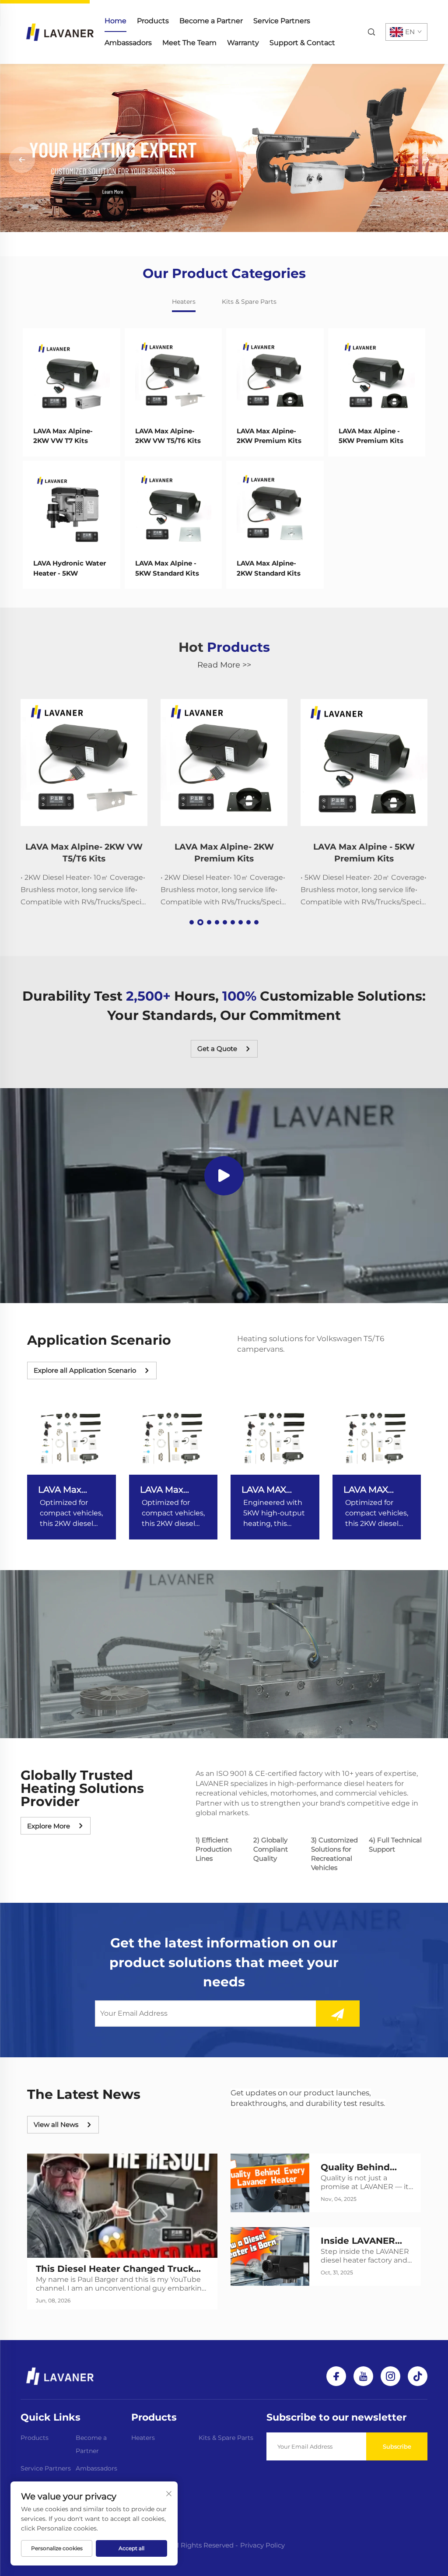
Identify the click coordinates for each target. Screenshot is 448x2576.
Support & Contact (302, 43)
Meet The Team (189, 43)
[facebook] (336, 2376)
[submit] (338, 2014)
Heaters (143, 2438)
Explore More (49, 1826)
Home (115, 21)
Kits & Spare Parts (226, 2438)
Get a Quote (217, 1049)
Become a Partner (211, 21)
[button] (210, 246)
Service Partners (282, 21)
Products (153, 21)
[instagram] (390, 2376)
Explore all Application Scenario (85, 1370)
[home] (60, 31)
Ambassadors (128, 43)
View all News (56, 2124)
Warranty (243, 43)
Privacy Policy (262, 2545)
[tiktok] (418, 2376)
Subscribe (397, 2446)
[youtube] (363, 2376)
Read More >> (224, 665)
